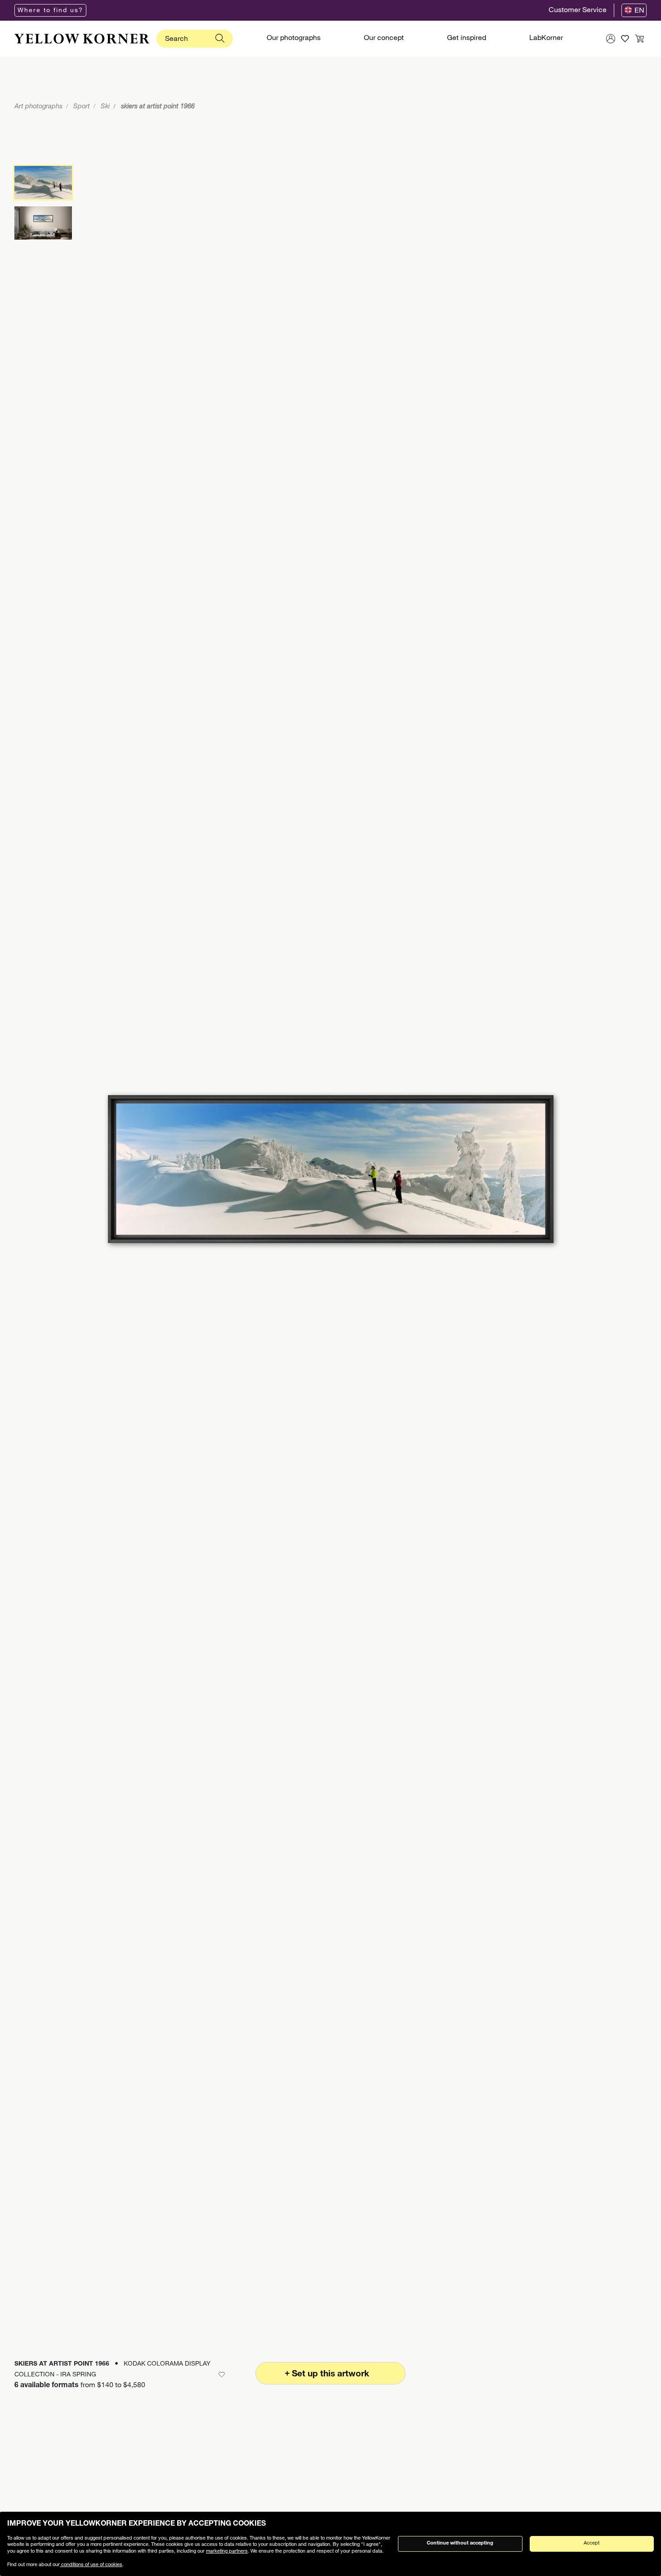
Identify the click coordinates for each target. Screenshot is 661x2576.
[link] (82, 39)
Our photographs (294, 39)
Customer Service (578, 11)
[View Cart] (639, 39)
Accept (592, 2543)
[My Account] (611, 39)
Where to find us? (50, 11)
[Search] (220, 39)
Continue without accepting (460, 2543)
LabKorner (546, 39)
